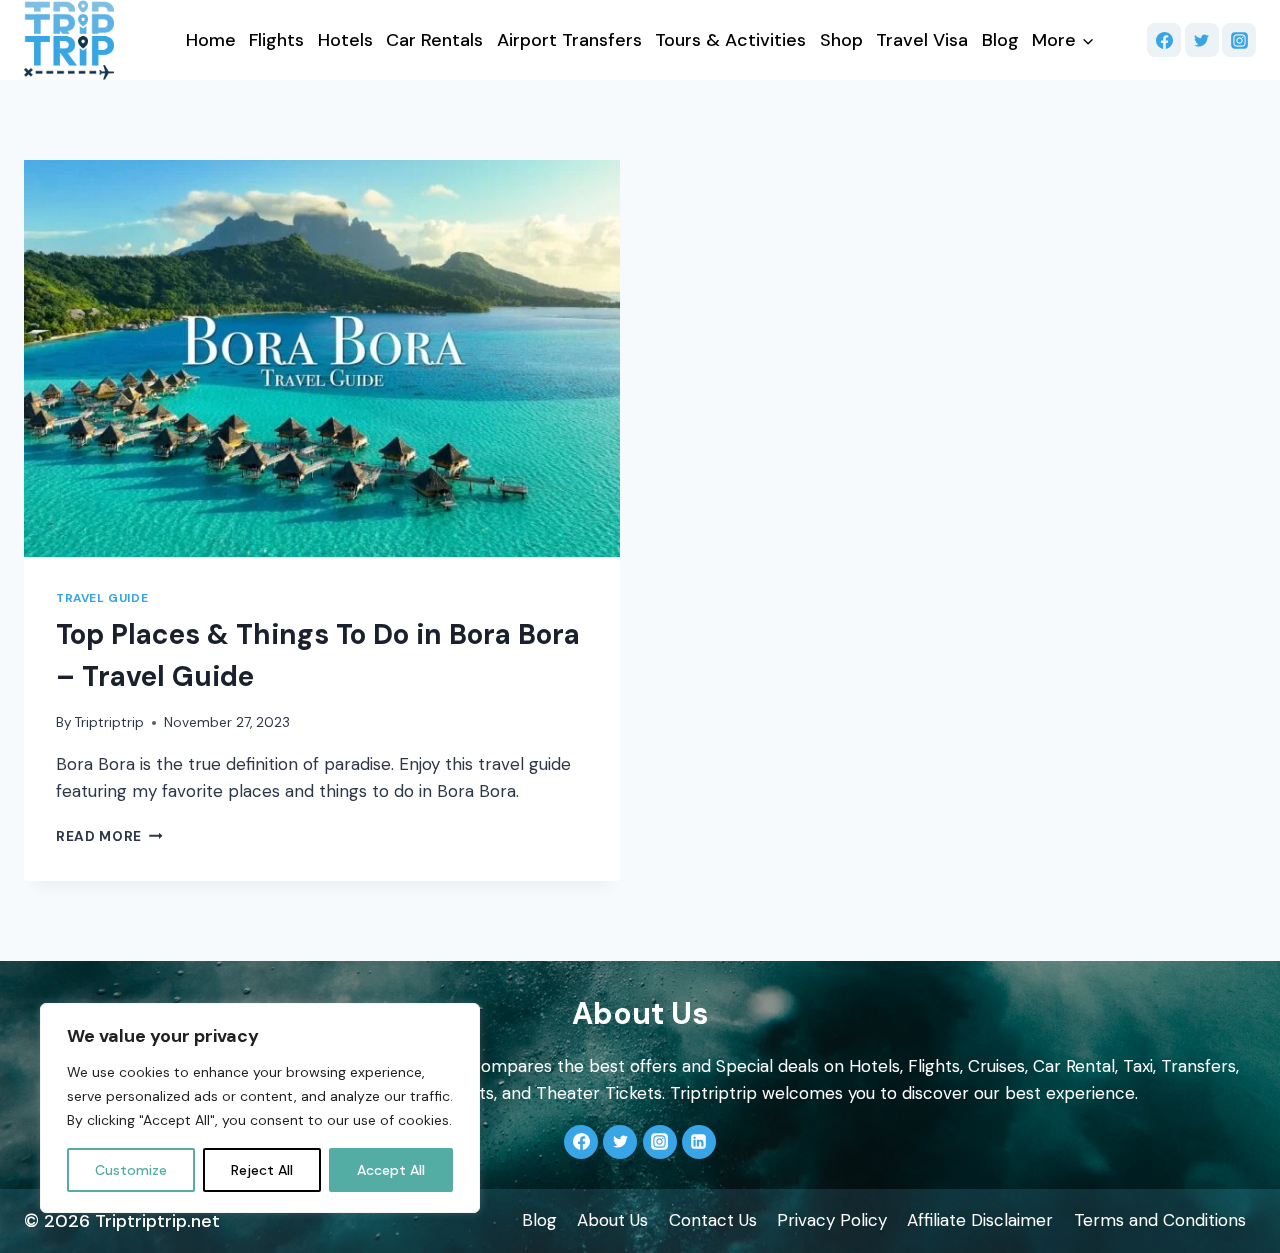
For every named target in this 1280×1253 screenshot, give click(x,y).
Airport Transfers (569, 40)
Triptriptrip (109, 722)
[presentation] (322, 358)
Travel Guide (102, 598)
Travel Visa (922, 40)
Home (211, 40)
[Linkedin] (699, 1142)
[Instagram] (1239, 40)
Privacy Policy (832, 1220)
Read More (109, 836)
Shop (841, 40)
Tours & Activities (730, 40)
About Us (612, 1220)
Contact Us (713, 1220)
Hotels (345, 40)
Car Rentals (434, 40)
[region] (260, 1108)
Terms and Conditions (1160, 1220)
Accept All (391, 1170)
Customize (131, 1170)
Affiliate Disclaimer (980, 1220)
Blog (1000, 40)
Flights (276, 40)
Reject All (262, 1170)
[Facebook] (1164, 40)
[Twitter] (1202, 40)
